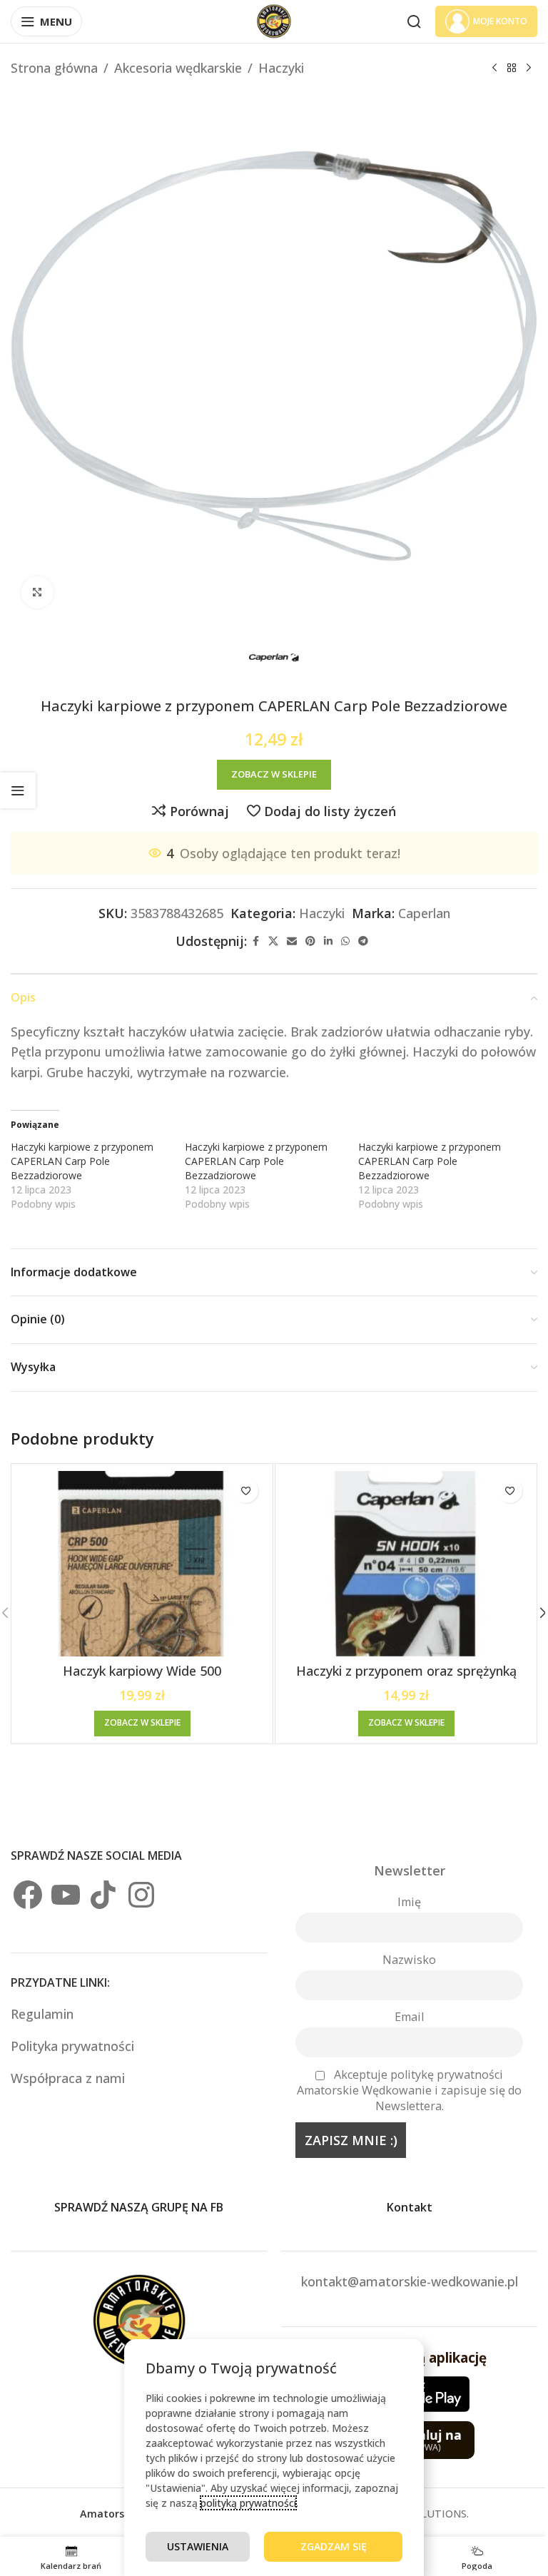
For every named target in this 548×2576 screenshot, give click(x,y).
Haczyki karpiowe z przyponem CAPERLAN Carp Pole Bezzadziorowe (82, 1161)
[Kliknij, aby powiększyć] (37, 592)
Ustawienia (198, 2546)
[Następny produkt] (529, 68)
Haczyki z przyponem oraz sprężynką (406, 1671)
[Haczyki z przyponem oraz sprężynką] (406, 1564)
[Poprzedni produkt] (494, 68)
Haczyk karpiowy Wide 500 (142, 1671)
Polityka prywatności (72, 2046)
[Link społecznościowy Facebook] (255, 941)
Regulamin (44, 2014)
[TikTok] (103, 1895)
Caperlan (424, 913)
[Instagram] (141, 1895)
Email (409, 2017)
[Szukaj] (414, 21)
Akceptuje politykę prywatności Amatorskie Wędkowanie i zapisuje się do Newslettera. (409, 2090)
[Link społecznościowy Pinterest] (310, 941)
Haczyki (281, 68)
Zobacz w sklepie (274, 774)
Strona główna (54, 68)
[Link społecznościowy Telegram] (363, 941)
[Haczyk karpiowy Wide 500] (142, 1564)
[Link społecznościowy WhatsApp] (345, 941)
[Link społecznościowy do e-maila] (292, 941)
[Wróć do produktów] (512, 68)
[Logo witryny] (274, 20)
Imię (409, 1902)
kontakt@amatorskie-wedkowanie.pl (410, 2281)
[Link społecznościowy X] (273, 941)
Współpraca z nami (68, 2078)
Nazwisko (409, 1960)
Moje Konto (500, 21)
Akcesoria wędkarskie (178, 68)
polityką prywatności (248, 2503)
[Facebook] (28, 1895)
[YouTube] (66, 1895)
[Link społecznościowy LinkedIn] (328, 941)
